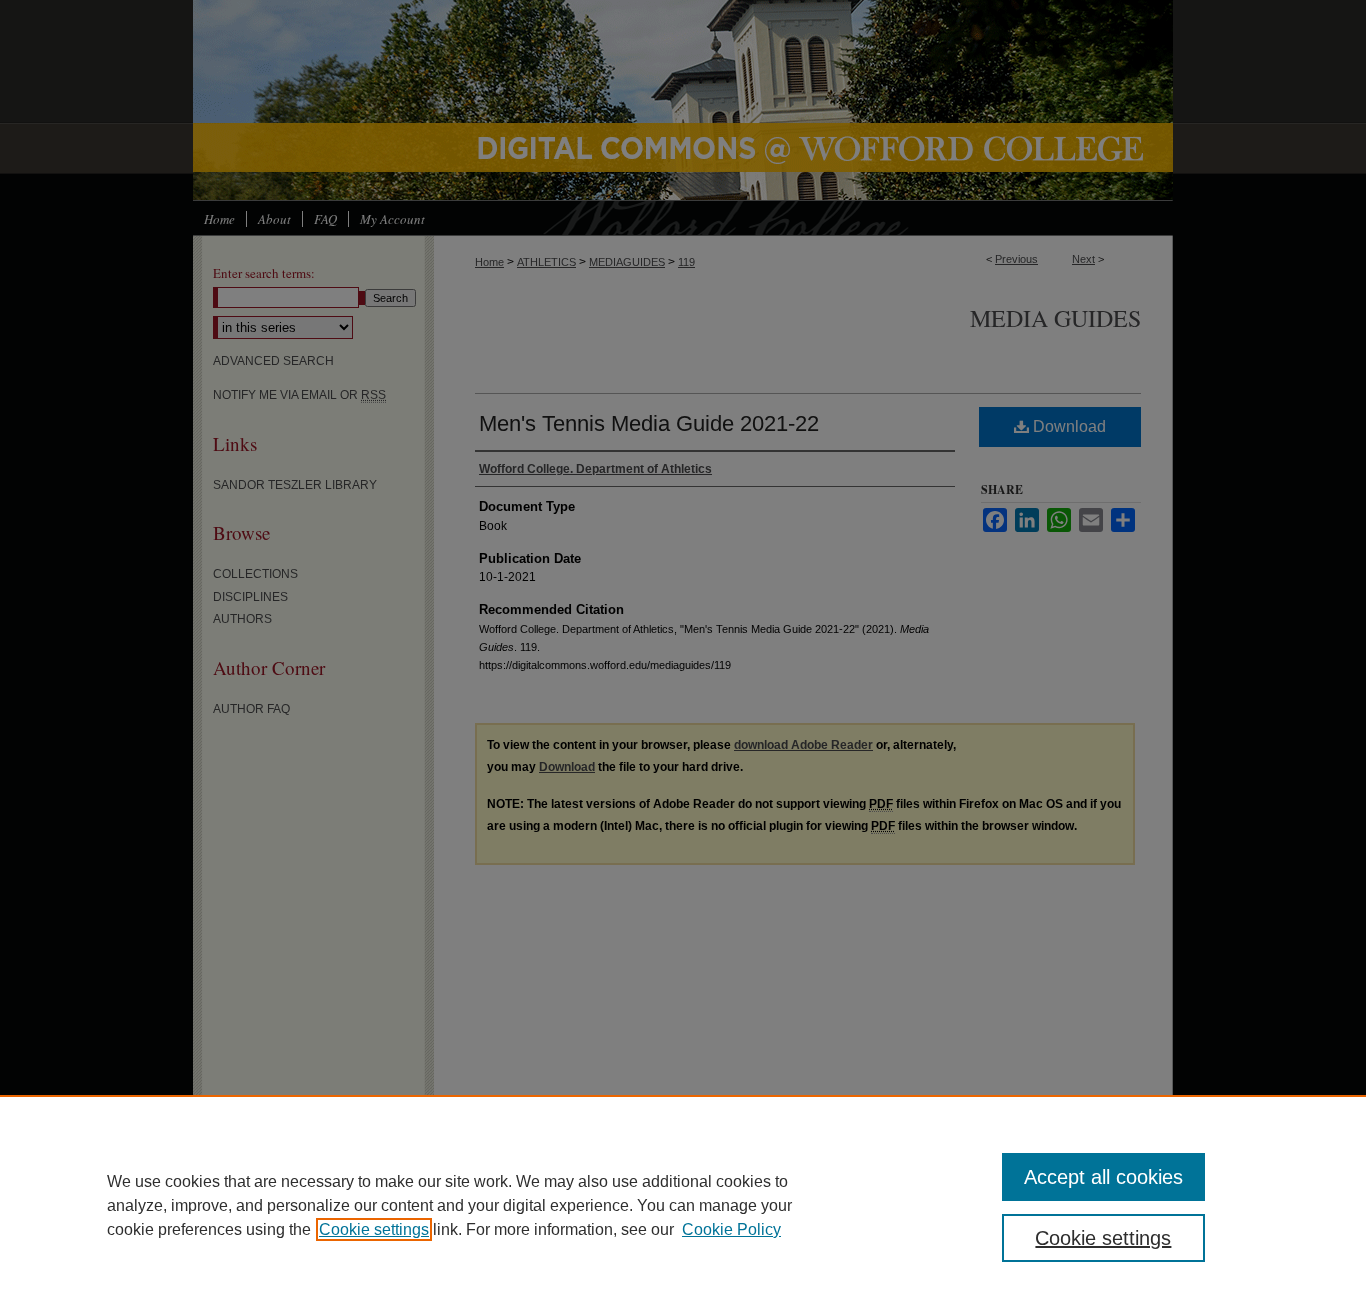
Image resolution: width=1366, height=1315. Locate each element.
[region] (683, 1205)
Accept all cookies (1103, 1177)
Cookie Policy (731, 1229)
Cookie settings (374, 1229)
